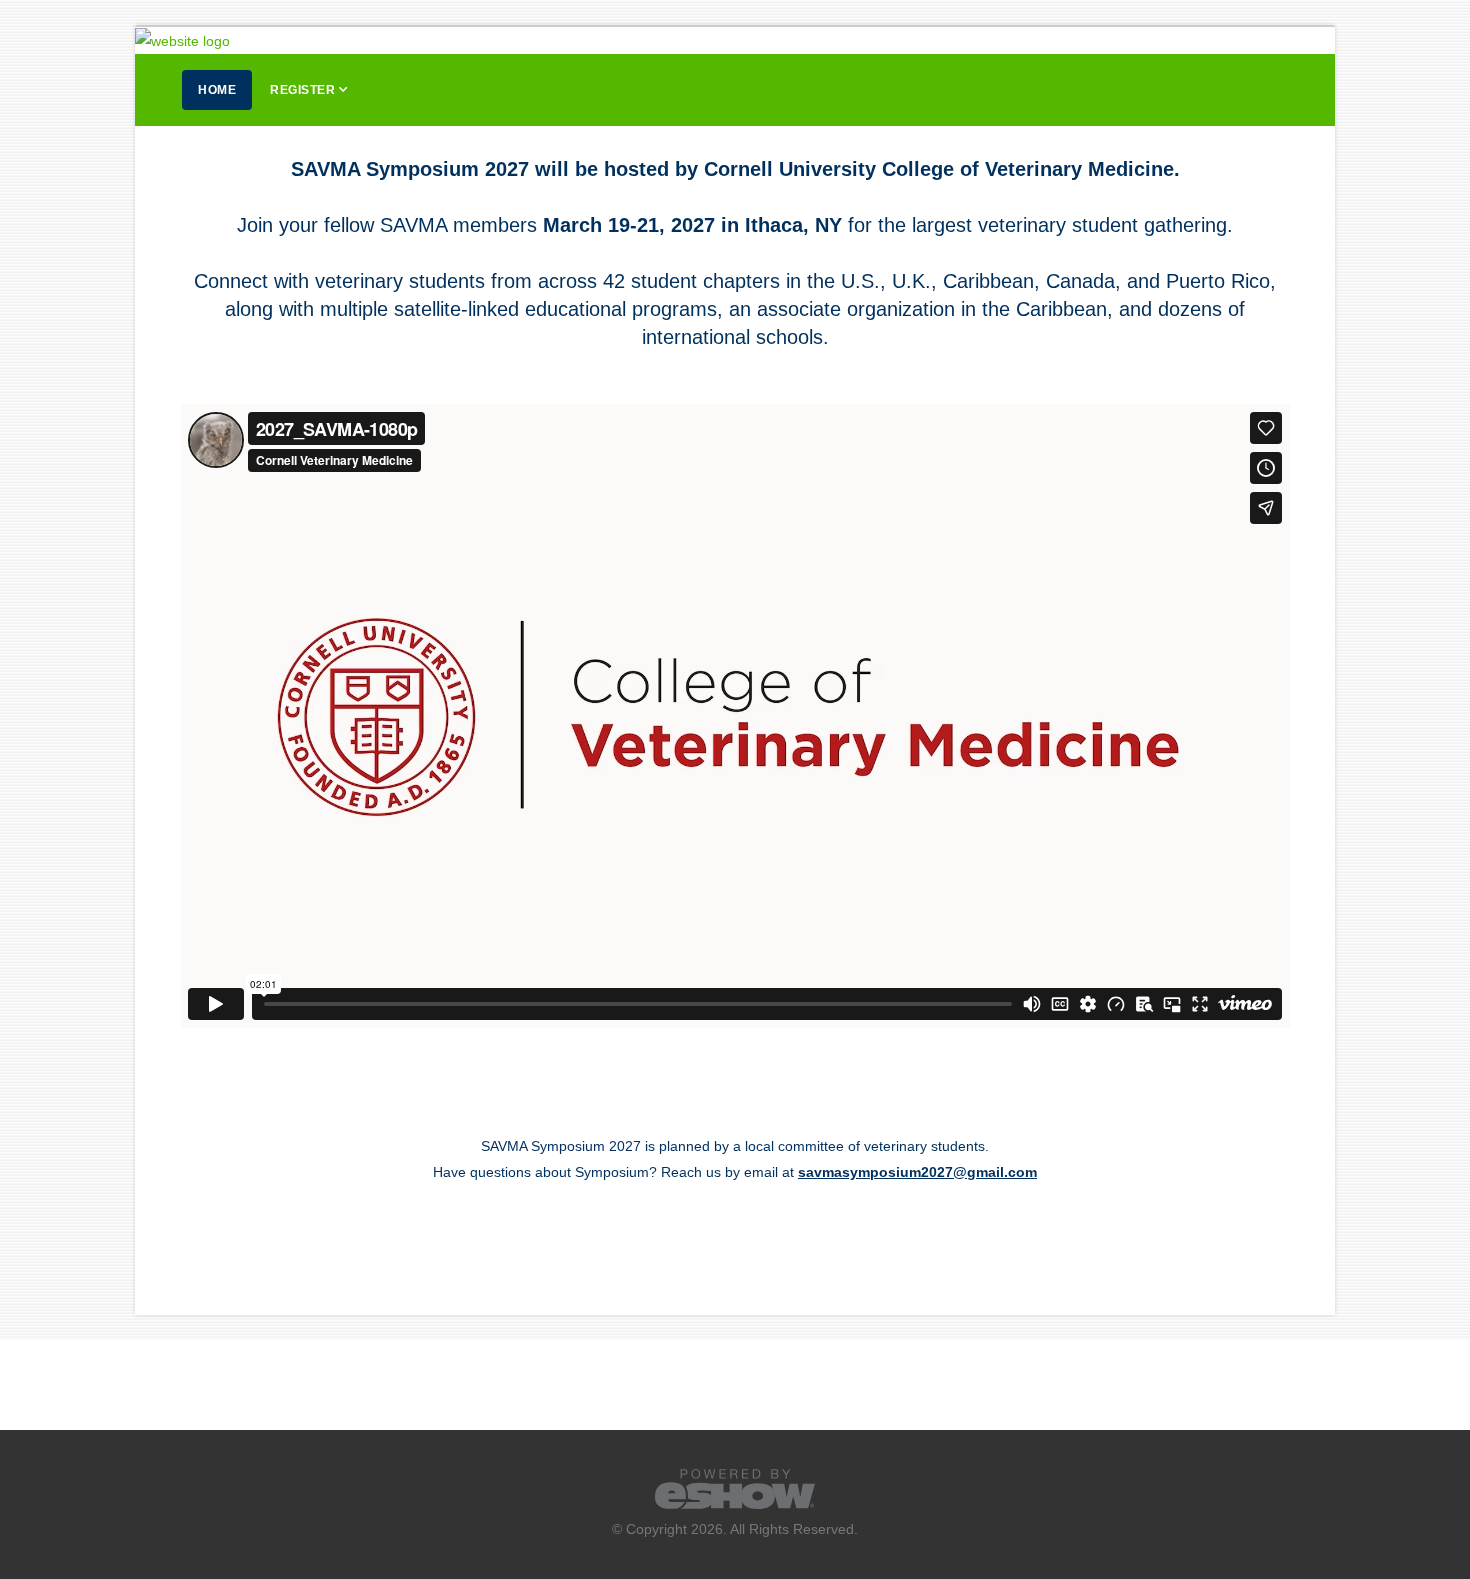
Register (302, 90)
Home (217, 90)
